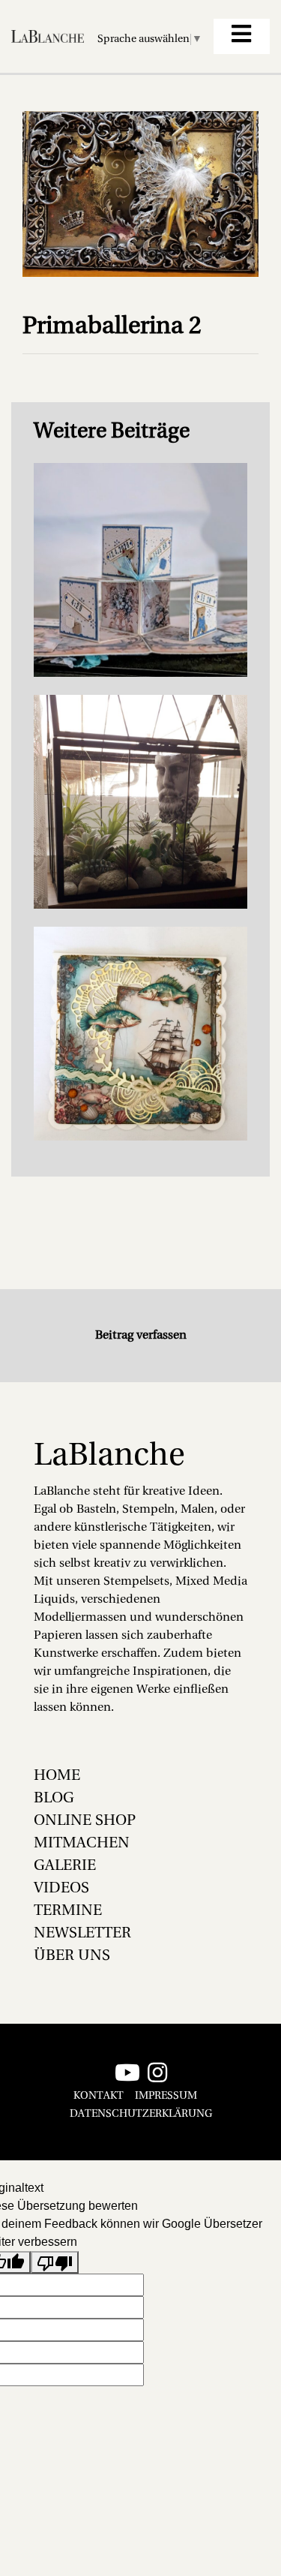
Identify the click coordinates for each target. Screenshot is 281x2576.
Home (57, 1776)
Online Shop (85, 1821)
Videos (61, 1889)
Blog (54, 1799)
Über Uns (72, 1956)
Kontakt (99, 2096)
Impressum (166, 2096)
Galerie (65, 1866)
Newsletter (82, 1934)
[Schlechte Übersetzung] (55, 2263)
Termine (68, 1911)
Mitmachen (82, 1844)
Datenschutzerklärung (141, 2114)
